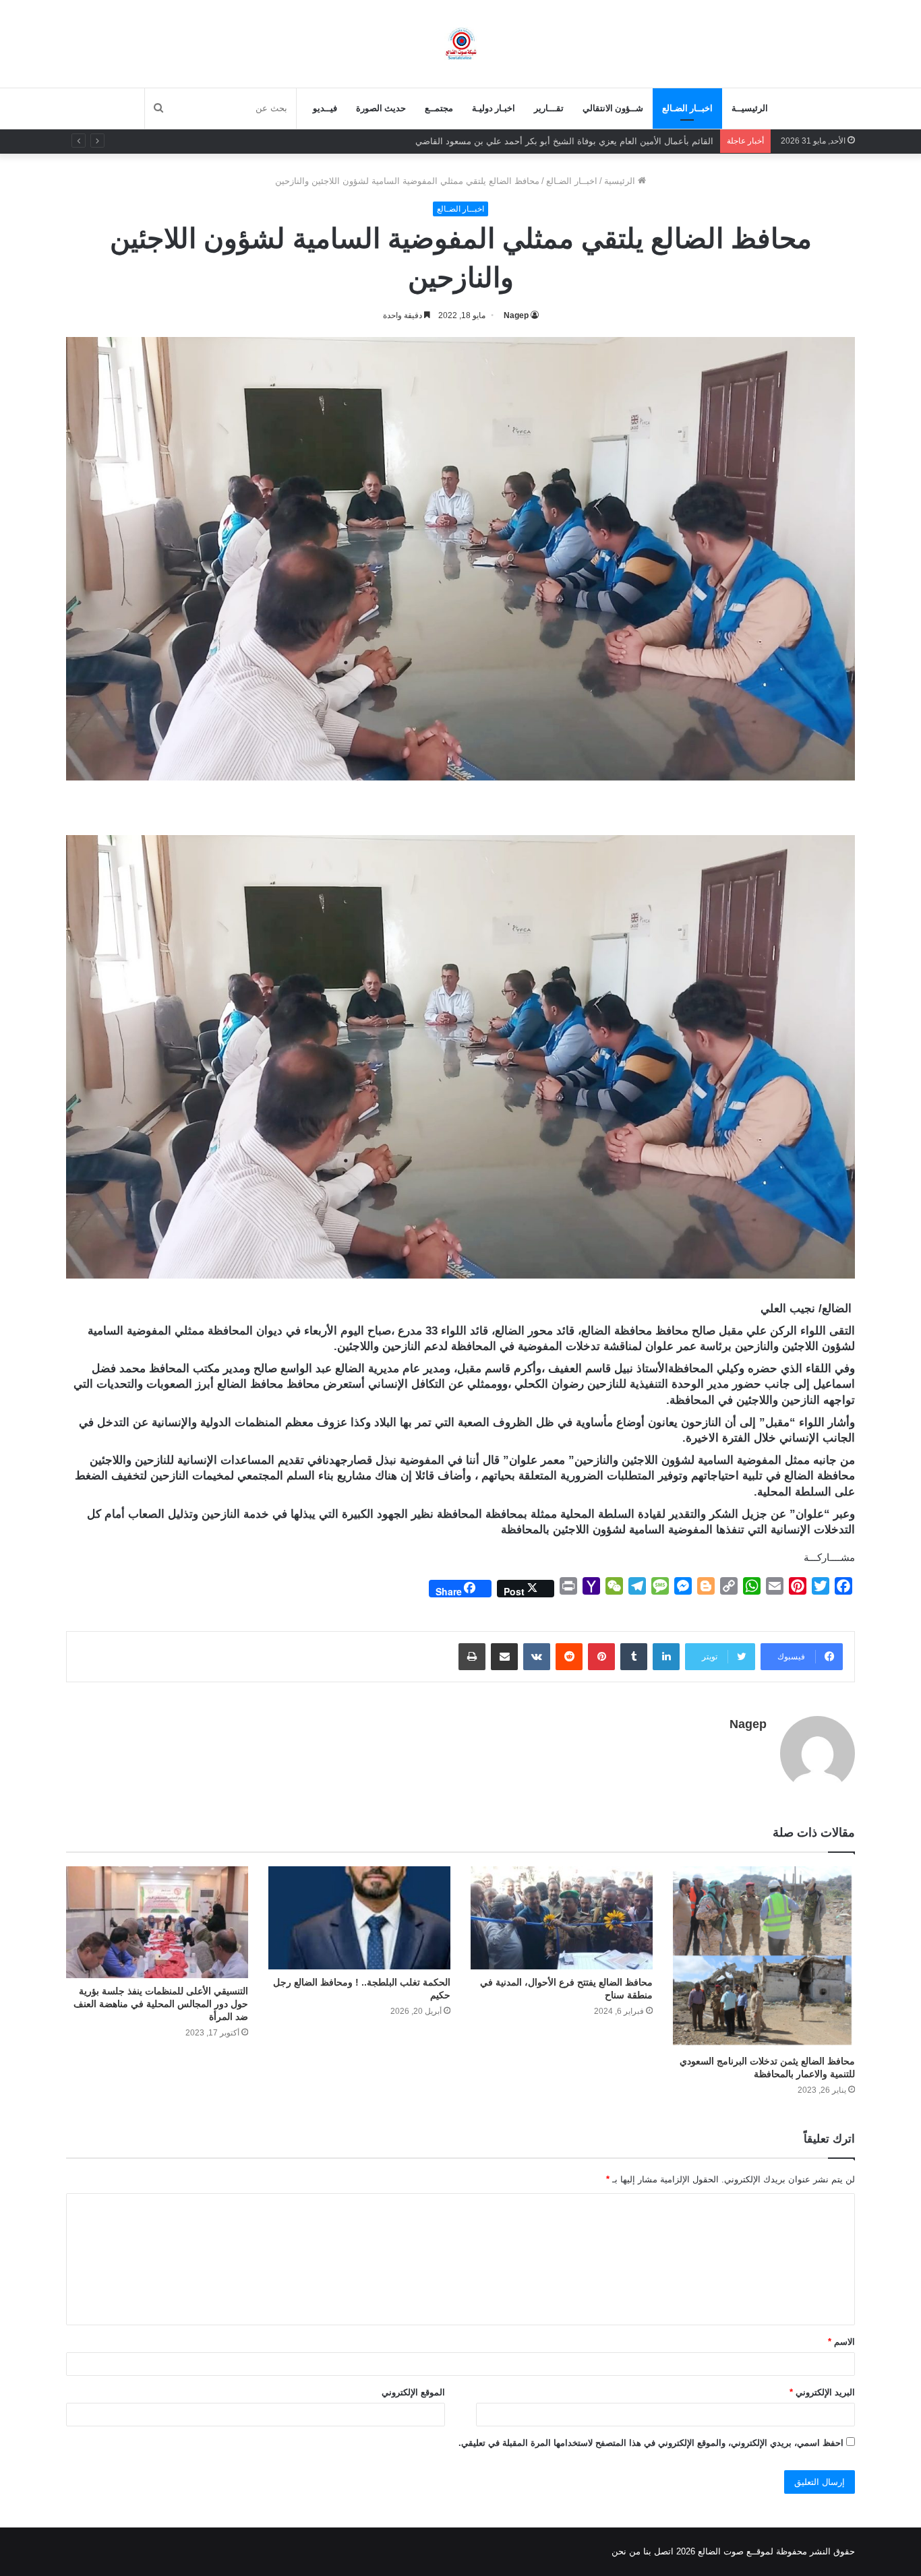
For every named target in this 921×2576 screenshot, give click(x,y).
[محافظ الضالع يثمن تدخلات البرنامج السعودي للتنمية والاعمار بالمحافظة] (764, 1957)
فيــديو (325, 108)
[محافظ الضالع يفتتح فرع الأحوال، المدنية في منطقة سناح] (562, 1918)
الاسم (841, 2342)
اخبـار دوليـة (494, 108)
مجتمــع (439, 108)
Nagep (516, 315)
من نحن (626, 2551)
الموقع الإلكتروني (413, 2392)
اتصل (664, 2551)
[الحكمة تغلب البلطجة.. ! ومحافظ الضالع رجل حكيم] (359, 1918)
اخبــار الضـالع (687, 108)
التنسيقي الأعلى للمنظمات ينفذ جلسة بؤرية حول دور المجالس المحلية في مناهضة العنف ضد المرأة (161, 2004)
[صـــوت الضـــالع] (461, 43)
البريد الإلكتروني (822, 2392)
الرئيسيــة (750, 108)
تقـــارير (549, 108)
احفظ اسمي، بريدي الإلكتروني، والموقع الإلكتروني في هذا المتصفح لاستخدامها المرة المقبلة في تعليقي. (651, 2443)
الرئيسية (621, 181)
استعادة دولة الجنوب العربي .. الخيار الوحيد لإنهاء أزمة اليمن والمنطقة (584, 141)
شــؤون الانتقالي (613, 108)
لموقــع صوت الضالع (734, 2551)
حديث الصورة (381, 108)
